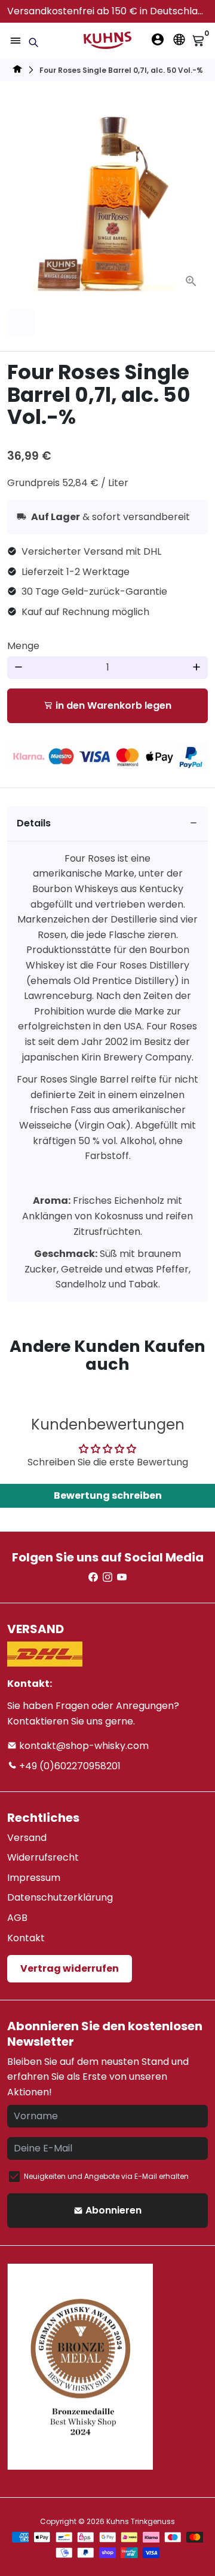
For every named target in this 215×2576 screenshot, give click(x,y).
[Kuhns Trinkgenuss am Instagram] (107, 1577)
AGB (17, 1918)
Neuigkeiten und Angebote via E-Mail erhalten (106, 2176)
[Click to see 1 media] (21, 323)
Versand (27, 1838)
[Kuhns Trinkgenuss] (17, 71)
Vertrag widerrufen (70, 1968)
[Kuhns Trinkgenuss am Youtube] (122, 1577)
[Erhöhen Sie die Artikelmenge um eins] (196, 668)
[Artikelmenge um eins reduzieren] (19, 668)
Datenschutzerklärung (60, 1897)
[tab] (107, 824)
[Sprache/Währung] (179, 39)
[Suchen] (33, 42)
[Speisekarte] (16, 41)
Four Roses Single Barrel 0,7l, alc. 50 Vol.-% (121, 70)
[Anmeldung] (158, 39)
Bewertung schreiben (108, 1496)
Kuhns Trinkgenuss (141, 2521)
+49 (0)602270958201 (69, 1766)
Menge (23, 646)
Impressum (34, 1878)
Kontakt (26, 1938)
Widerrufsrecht (43, 1857)
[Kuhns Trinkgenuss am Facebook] (93, 1577)
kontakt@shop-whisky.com (83, 1746)
